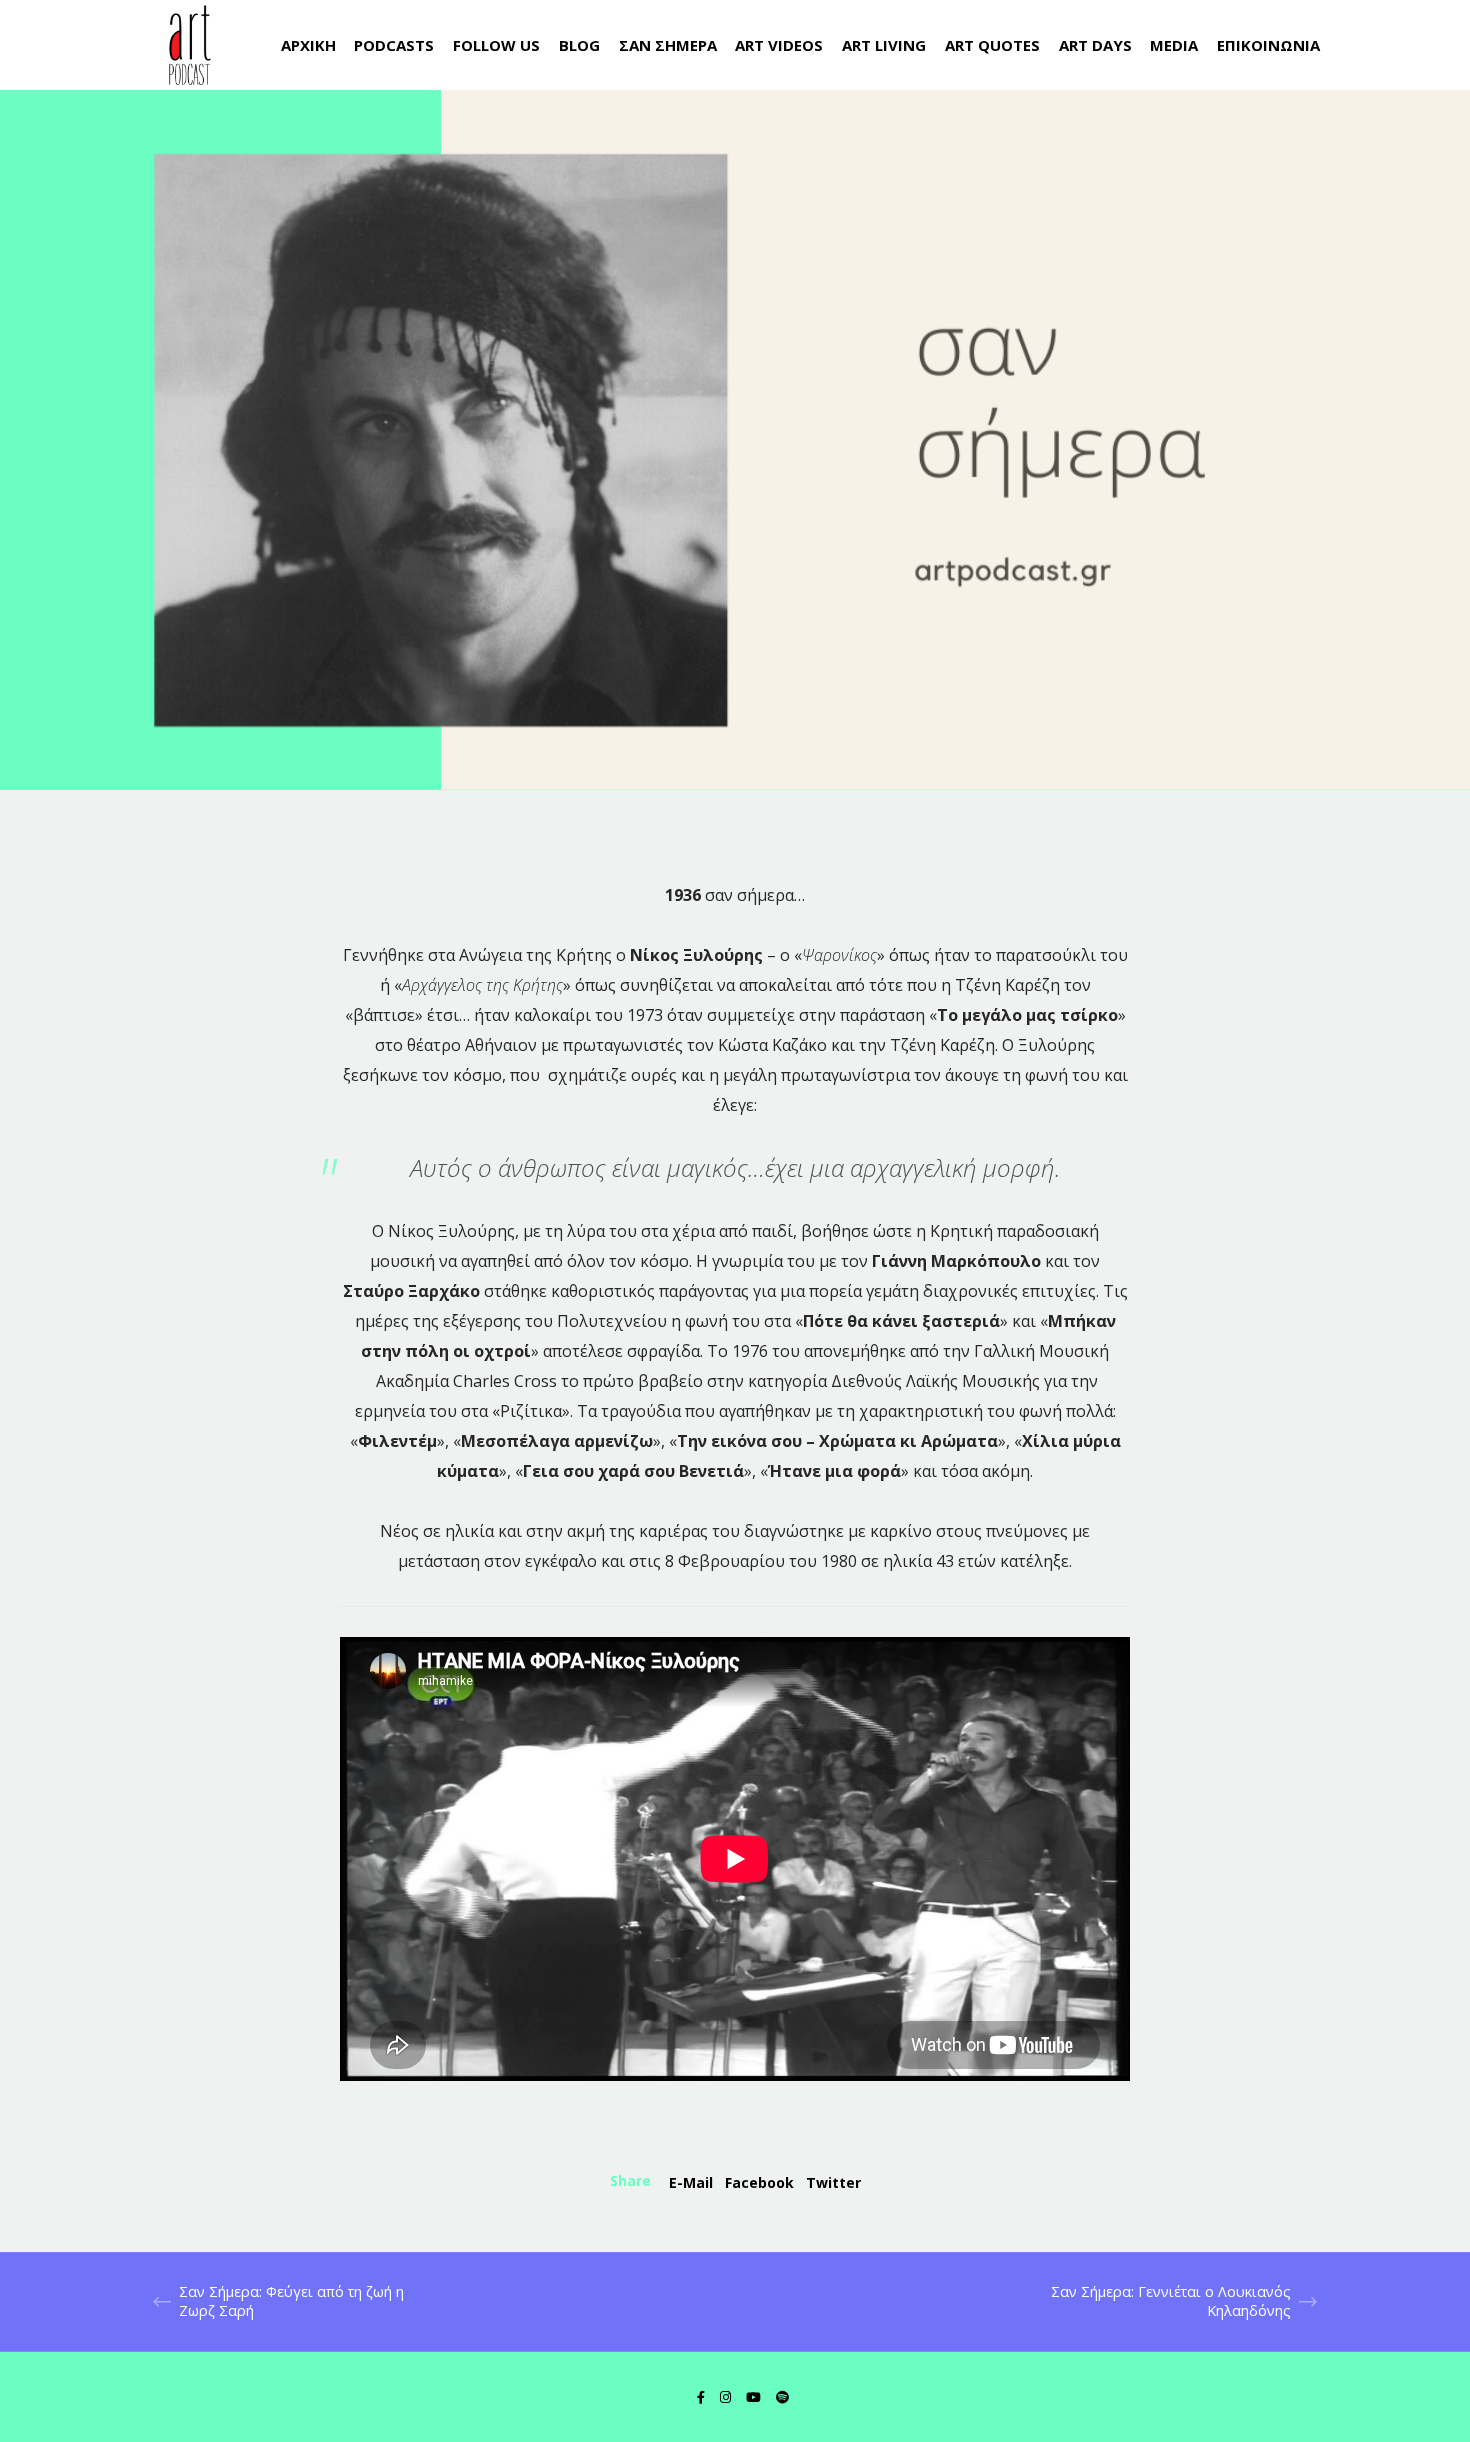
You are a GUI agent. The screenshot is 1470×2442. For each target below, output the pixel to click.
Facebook (759, 2182)
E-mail (691, 2182)
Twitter (833, 2182)
